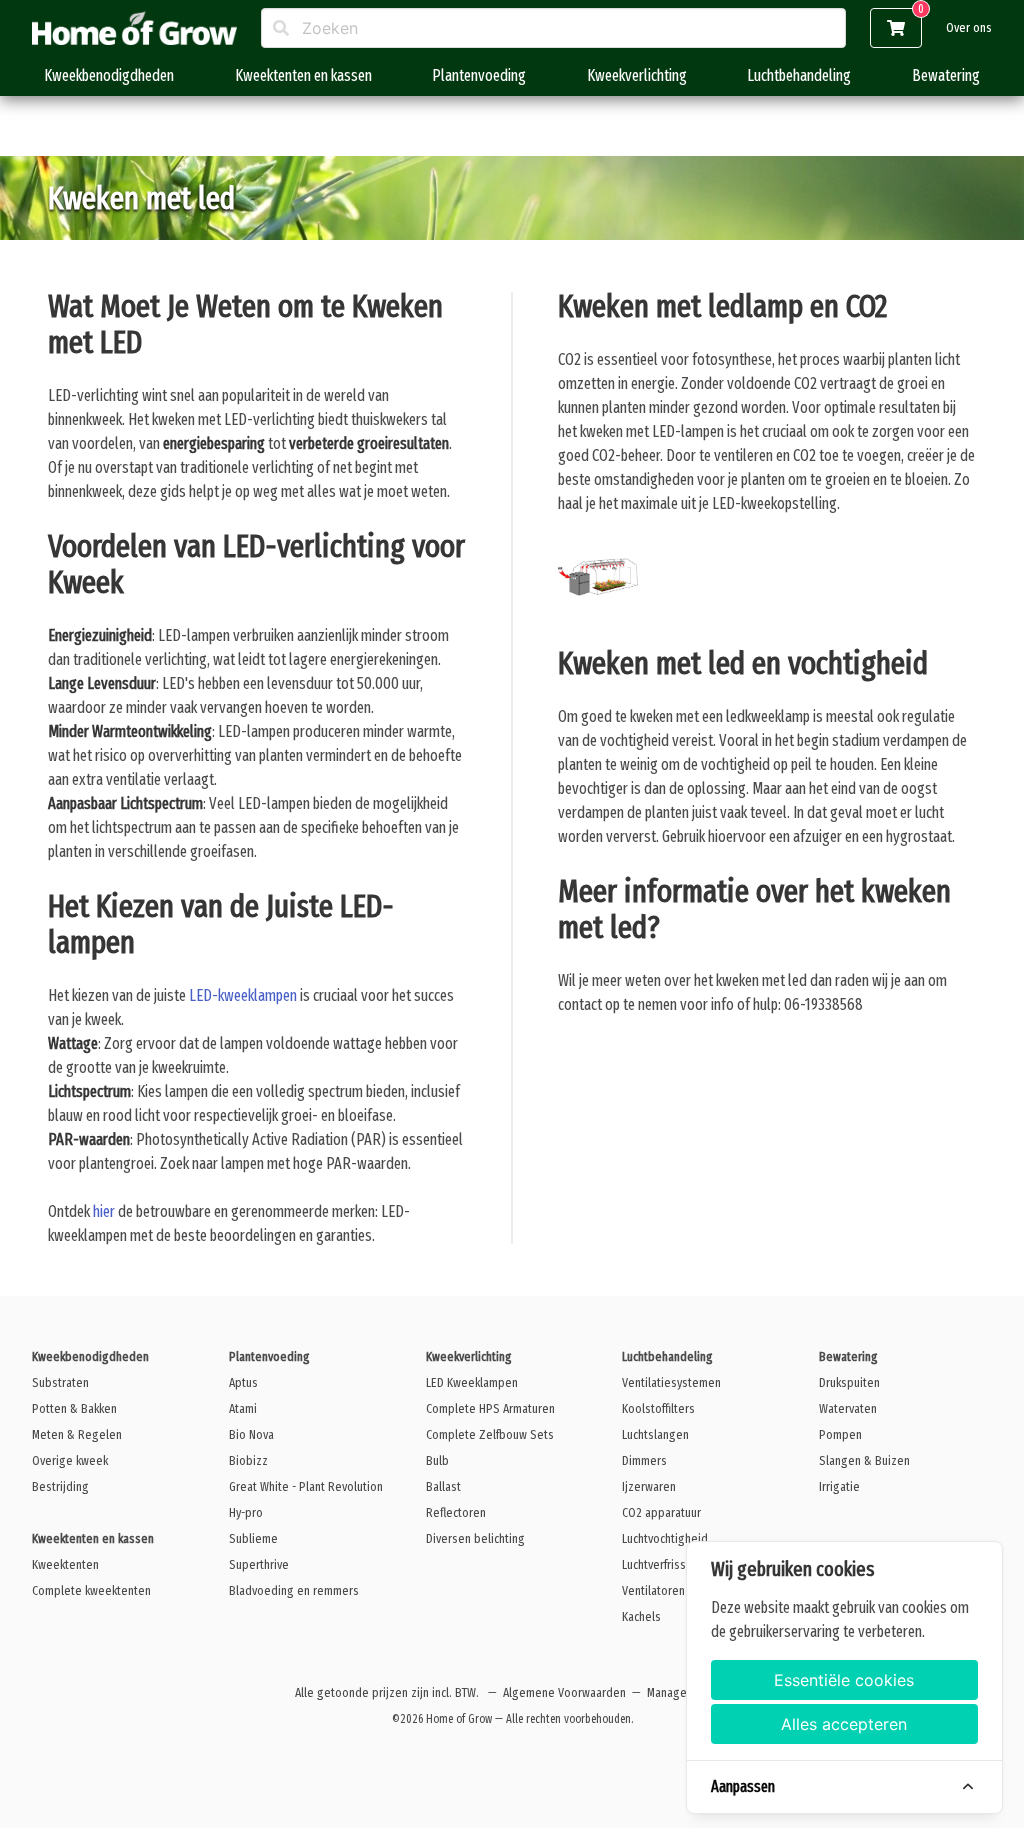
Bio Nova (251, 1434)
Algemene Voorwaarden (564, 1692)
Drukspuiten (849, 1382)
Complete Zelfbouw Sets (490, 1434)
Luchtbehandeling (799, 75)
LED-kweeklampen (243, 995)
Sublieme (253, 1538)
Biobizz (248, 1460)
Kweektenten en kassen (303, 75)
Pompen (840, 1434)
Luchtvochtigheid (665, 1538)
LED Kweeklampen (472, 1382)
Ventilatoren (653, 1590)
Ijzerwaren (649, 1486)
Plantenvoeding (479, 75)
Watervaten (848, 1408)
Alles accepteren (844, 1724)
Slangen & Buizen (864, 1460)
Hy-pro (246, 1512)
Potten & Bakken (74, 1408)
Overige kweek (70, 1460)
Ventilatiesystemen (671, 1382)
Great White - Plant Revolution (306, 1486)
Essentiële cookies (844, 1680)
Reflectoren (456, 1512)
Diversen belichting (475, 1538)
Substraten (60, 1382)
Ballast (443, 1486)
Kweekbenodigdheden (109, 75)
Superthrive (259, 1564)
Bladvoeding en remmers (294, 1590)
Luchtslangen (655, 1434)
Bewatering (946, 75)
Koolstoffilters (658, 1408)
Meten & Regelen (77, 1434)
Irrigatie (839, 1486)
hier (104, 1211)
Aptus (243, 1382)
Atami (243, 1408)
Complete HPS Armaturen (490, 1408)
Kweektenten (65, 1564)
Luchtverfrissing (662, 1564)
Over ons (969, 27)
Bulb (437, 1460)
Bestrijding (60, 1486)
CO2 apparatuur (661, 1512)
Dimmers (644, 1460)
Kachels (641, 1616)
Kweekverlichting (637, 75)
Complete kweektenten (91, 1590)
